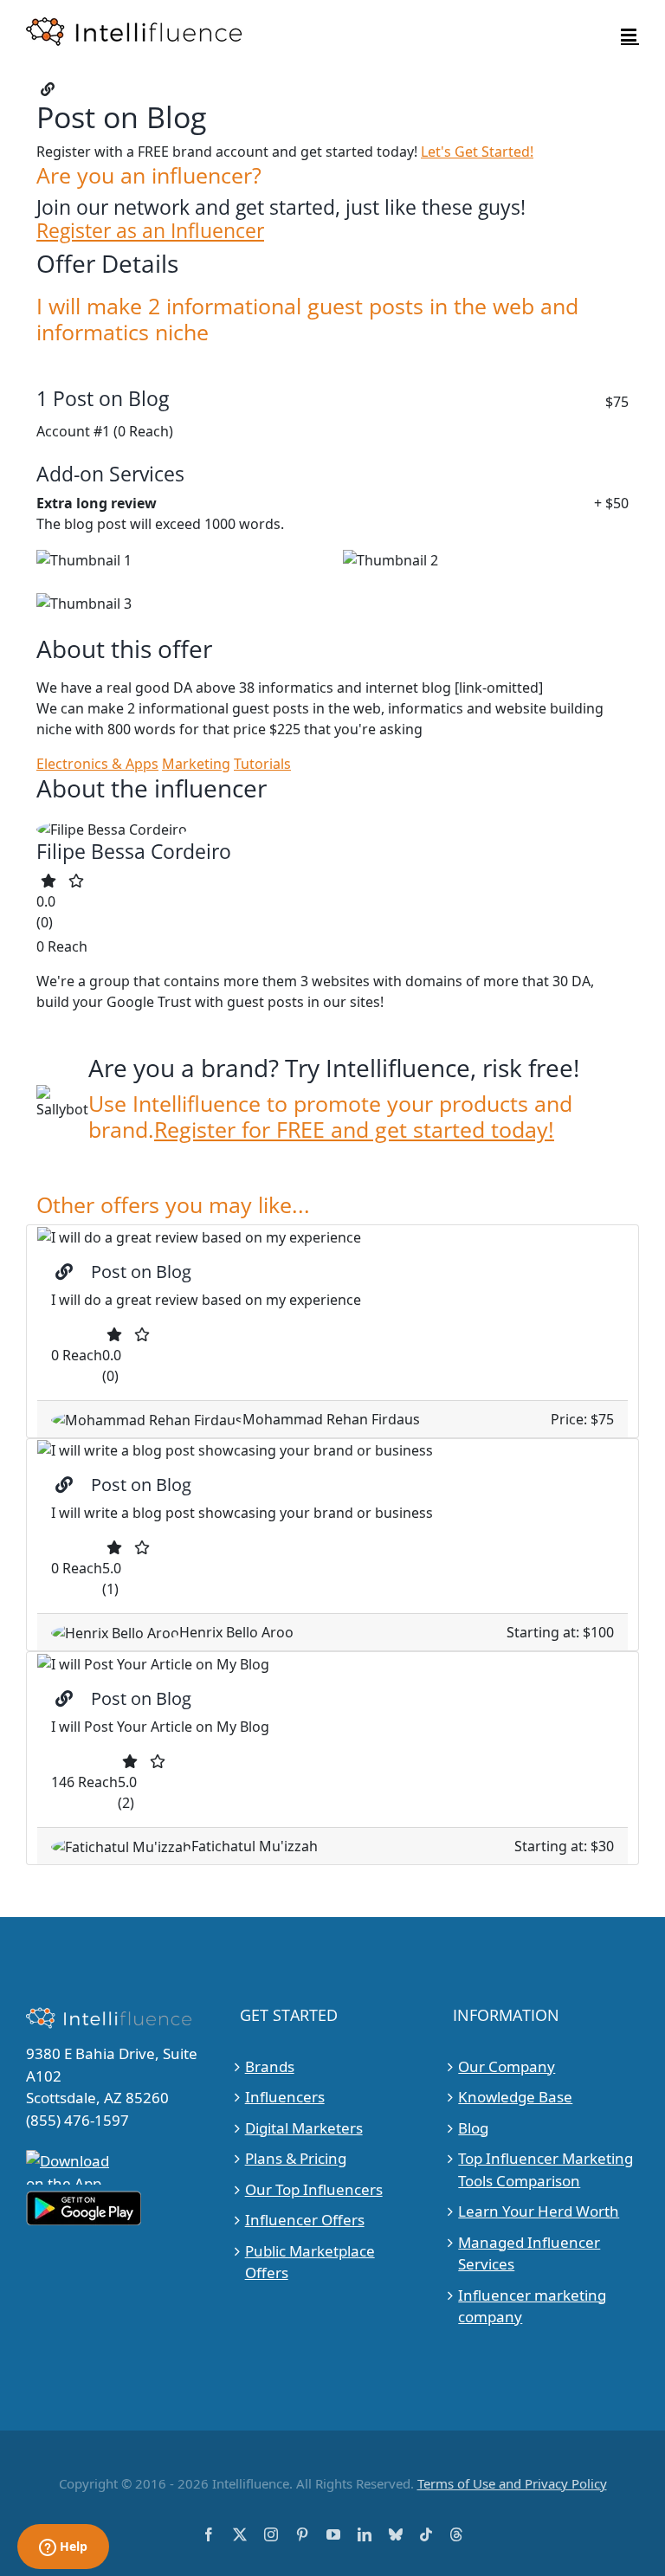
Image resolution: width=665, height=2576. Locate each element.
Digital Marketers (304, 2128)
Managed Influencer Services (529, 2253)
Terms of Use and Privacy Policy (512, 2483)
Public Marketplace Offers (310, 2262)
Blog (473, 2128)
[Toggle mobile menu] (630, 35)
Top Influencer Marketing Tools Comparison (546, 2169)
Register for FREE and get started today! (354, 1129)
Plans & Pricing (296, 2158)
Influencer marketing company (532, 2306)
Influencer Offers (305, 2220)
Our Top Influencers (314, 2189)
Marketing (196, 764)
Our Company (507, 2066)
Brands (270, 2066)
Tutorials (262, 764)
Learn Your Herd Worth (539, 2211)
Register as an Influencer (150, 231)
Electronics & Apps (97, 764)
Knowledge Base (515, 2097)
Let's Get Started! (477, 152)
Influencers (285, 2097)
